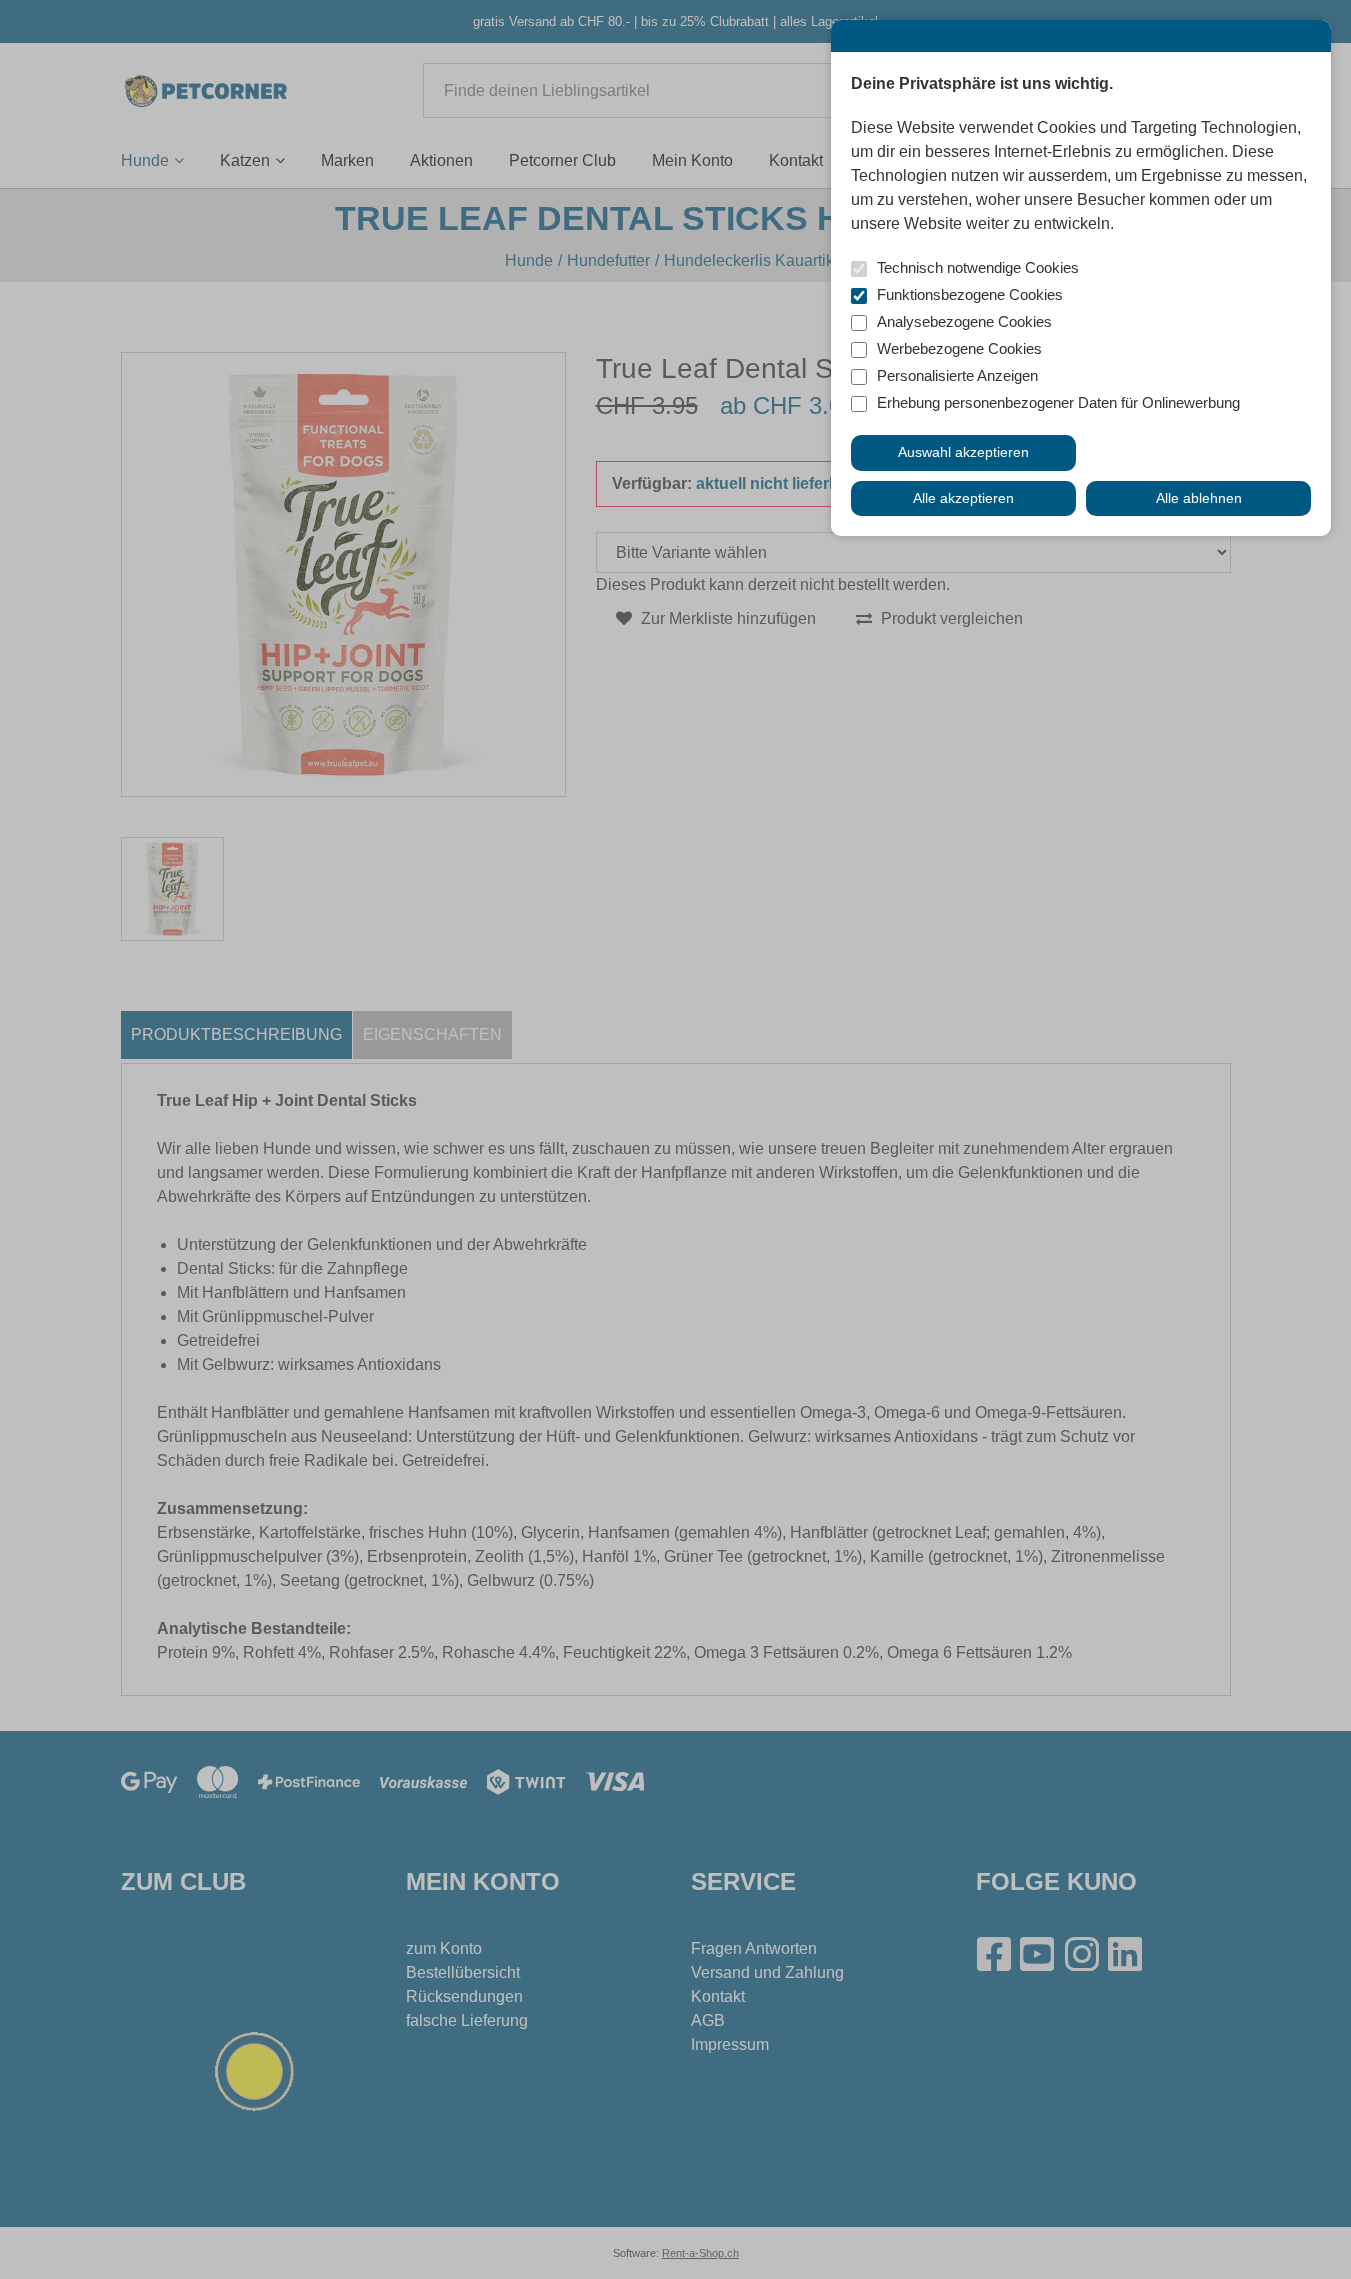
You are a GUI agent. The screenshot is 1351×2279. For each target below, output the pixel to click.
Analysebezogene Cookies (964, 321)
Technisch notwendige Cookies (978, 267)
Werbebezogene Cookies (959, 348)
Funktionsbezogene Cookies (970, 294)
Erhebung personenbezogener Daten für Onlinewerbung (1058, 402)
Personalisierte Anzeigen (957, 375)
